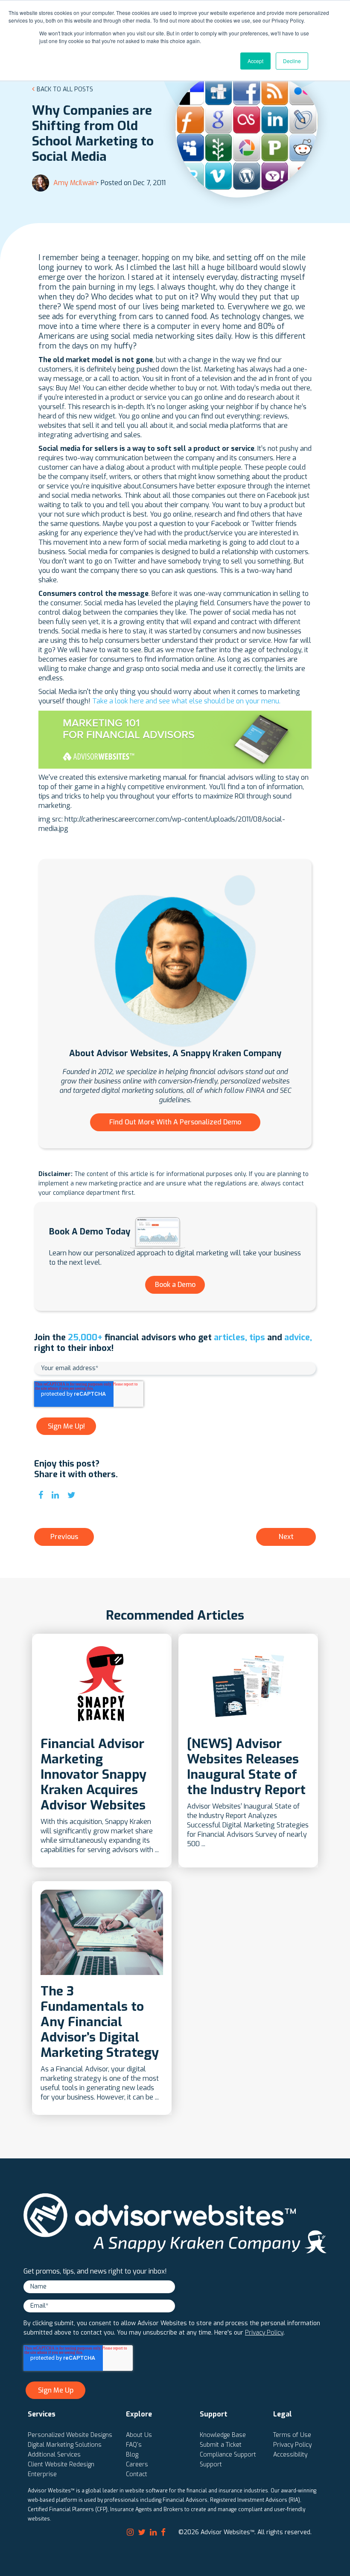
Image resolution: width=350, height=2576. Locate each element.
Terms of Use (292, 2435)
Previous (64, 1537)
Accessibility (290, 2455)
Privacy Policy (264, 2333)
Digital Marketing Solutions (65, 2445)
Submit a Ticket (221, 2445)
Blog (132, 2455)
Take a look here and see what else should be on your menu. (186, 701)
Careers (137, 2464)
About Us (139, 2435)
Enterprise (42, 2474)
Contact (137, 2474)
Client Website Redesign (61, 2464)
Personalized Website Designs (70, 2435)
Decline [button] (292, 61)
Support (211, 2464)
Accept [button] (255, 61)
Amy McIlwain (75, 183)
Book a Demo (175, 1285)
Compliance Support (228, 2455)
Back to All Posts (65, 89)
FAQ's (134, 2445)
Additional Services (54, 2455)
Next (286, 1537)
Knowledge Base (223, 2435)
